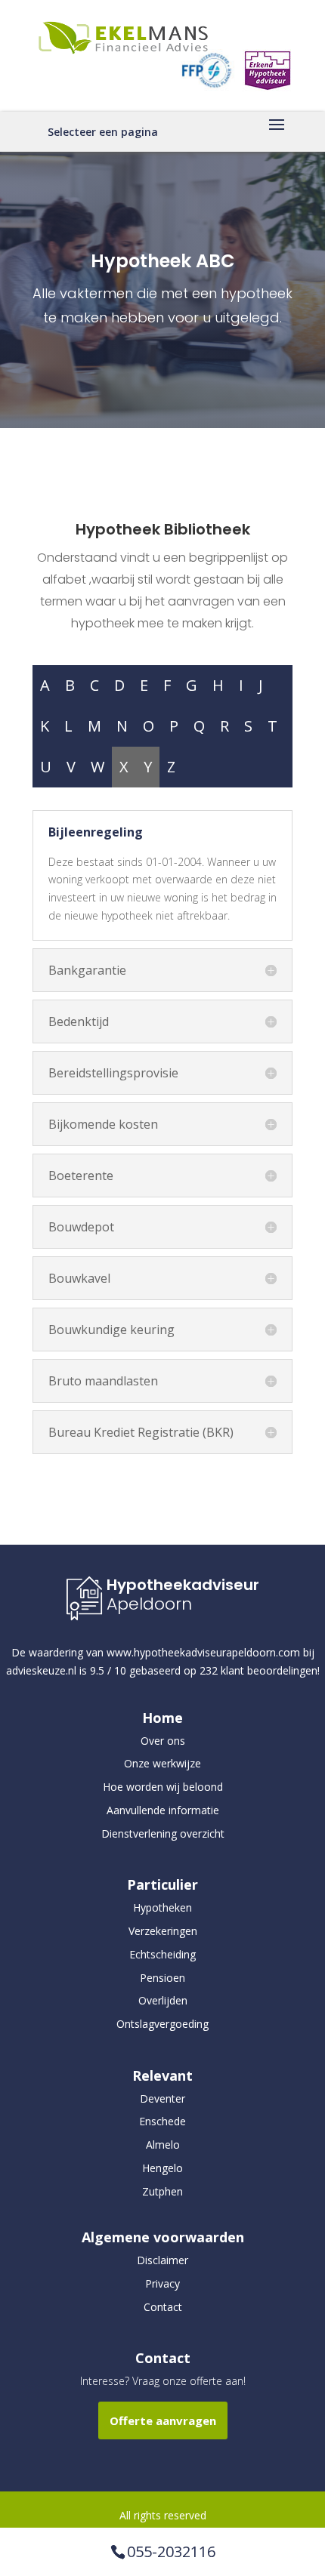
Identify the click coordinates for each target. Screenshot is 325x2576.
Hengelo (162, 2168)
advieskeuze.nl (41, 1670)
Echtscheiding (162, 1954)
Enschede (162, 2121)
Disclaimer (162, 2260)
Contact (163, 2307)
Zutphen (162, 2191)
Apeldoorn (149, 1604)
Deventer (162, 2098)
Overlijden (163, 2000)
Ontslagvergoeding (162, 2024)
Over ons (163, 1741)
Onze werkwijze (162, 1763)
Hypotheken (162, 1907)
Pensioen (162, 1978)
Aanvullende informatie (163, 1810)
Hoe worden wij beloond (163, 1787)
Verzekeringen (163, 1931)
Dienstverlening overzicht (163, 1833)
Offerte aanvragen (163, 2420)
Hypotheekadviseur (183, 1585)
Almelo (163, 2145)
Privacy (162, 2283)
